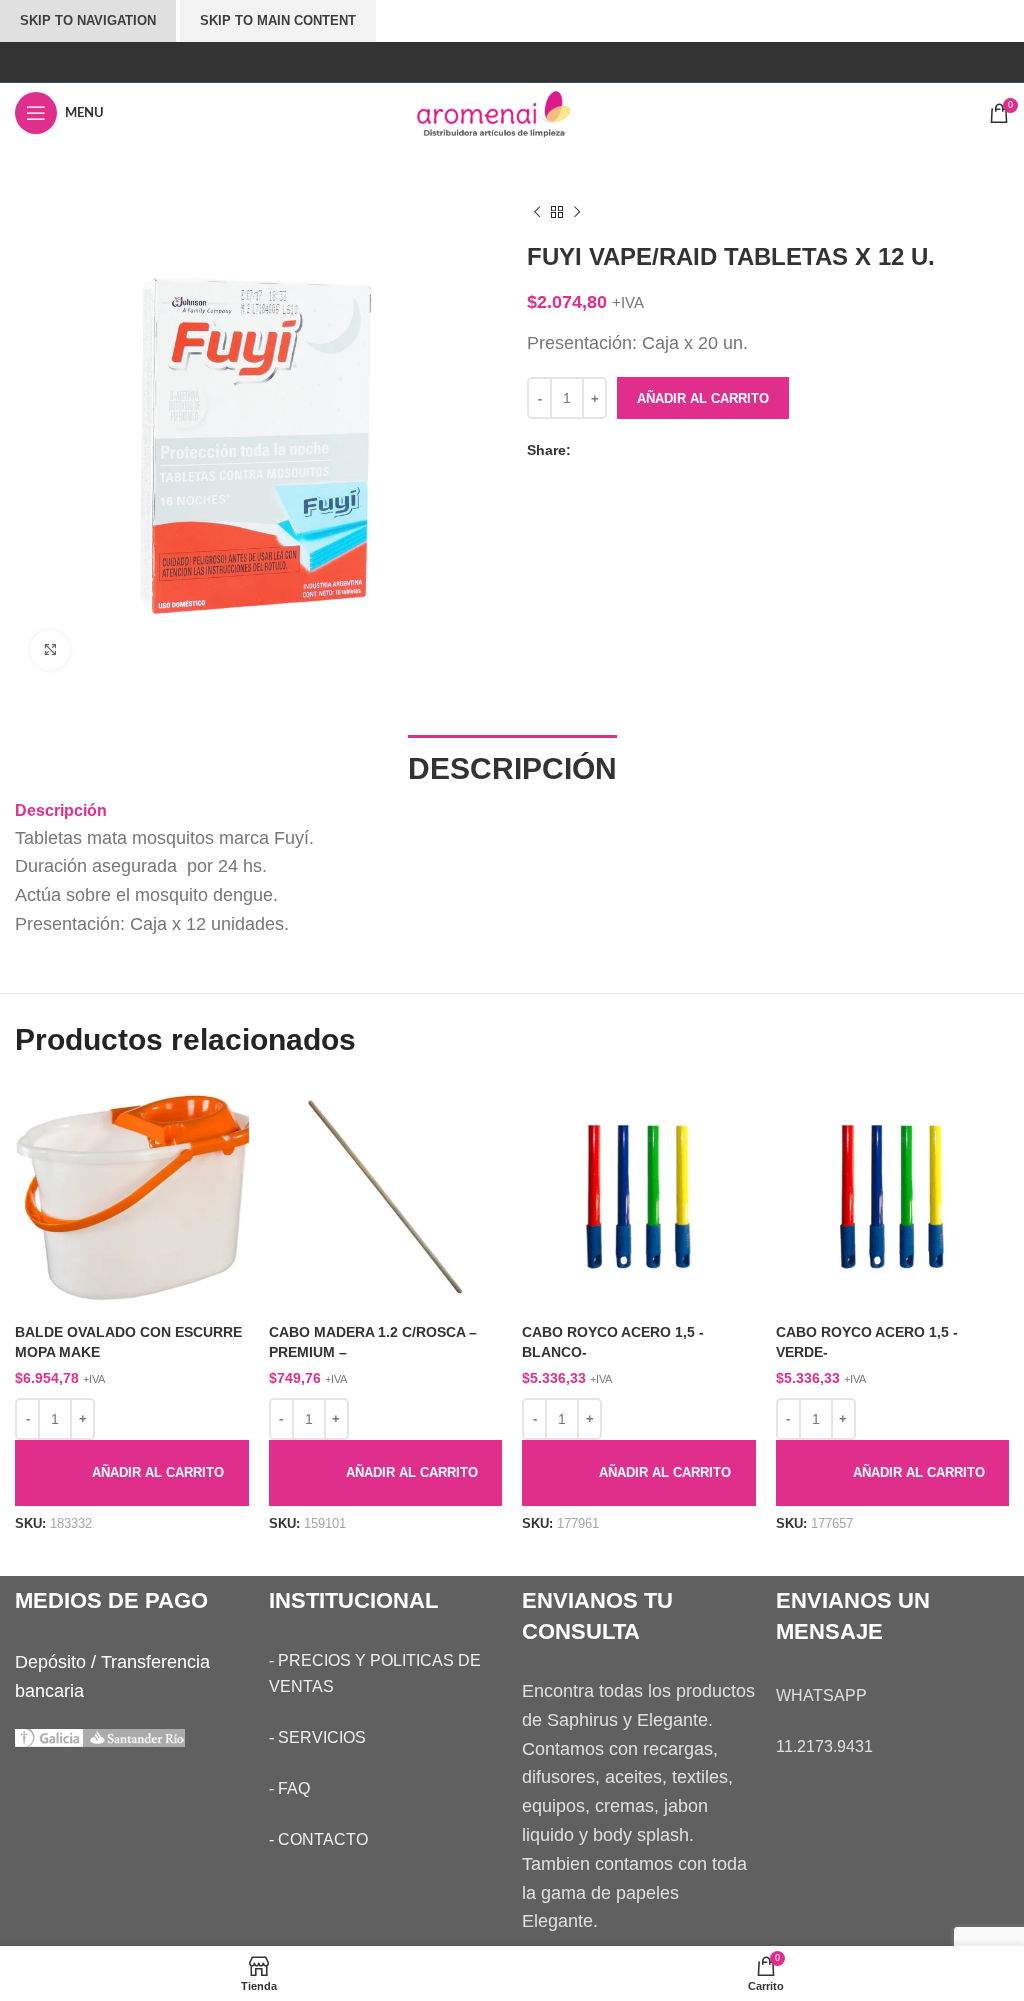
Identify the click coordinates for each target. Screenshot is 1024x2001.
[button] (132, 1473)
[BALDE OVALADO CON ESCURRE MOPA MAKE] (132, 1198)
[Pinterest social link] (626, 451)
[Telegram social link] (666, 451)
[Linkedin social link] (646, 451)
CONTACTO (323, 1839)
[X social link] (606, 451)
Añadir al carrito (703, 398)
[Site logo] (512, 112)
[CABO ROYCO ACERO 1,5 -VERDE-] (893, 1198)
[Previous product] (537, 213)
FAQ (294, 1788)
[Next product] (577, 213)
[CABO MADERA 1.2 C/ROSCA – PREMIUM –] (386, 1198)
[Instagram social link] (511, 61)
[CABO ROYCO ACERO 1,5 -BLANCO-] (639, 1198)
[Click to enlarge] (50, 650)
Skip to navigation (88, 20)
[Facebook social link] (586, 451)
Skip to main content (278, 20)
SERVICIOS (322, 1737)
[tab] (512, 766)
